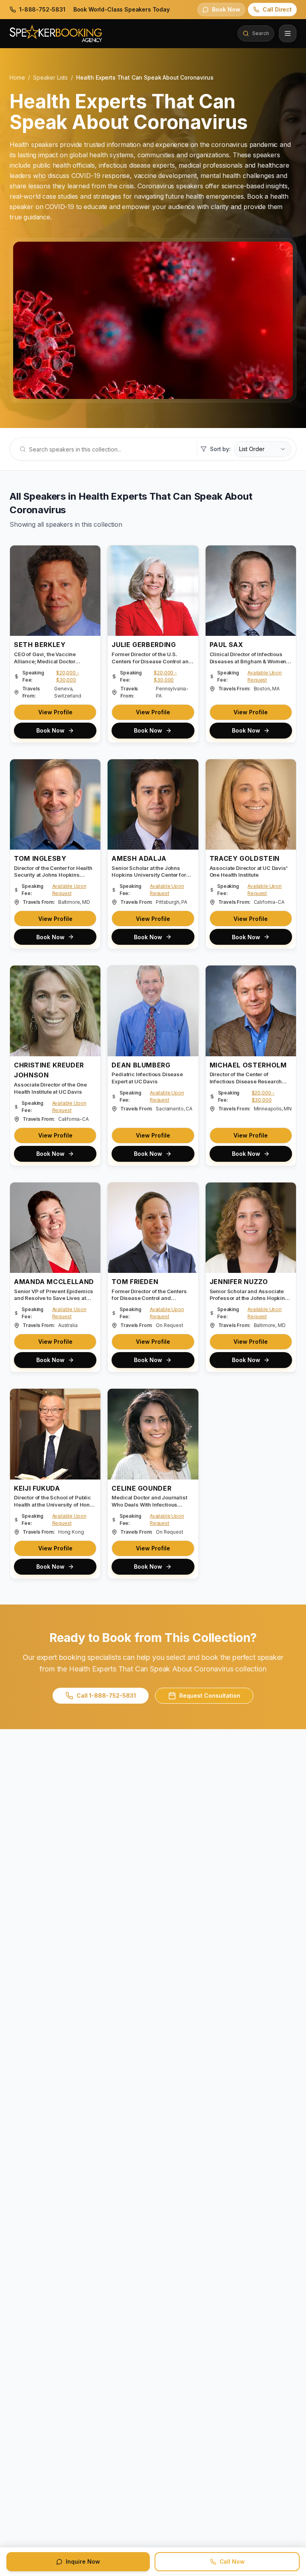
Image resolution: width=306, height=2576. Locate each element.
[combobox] (263, 449)
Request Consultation (210, 1696)
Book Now (50, 730)
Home (17, 77)
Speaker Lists (50, 77)
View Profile (55, 712)
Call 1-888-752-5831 (106, 1696)
